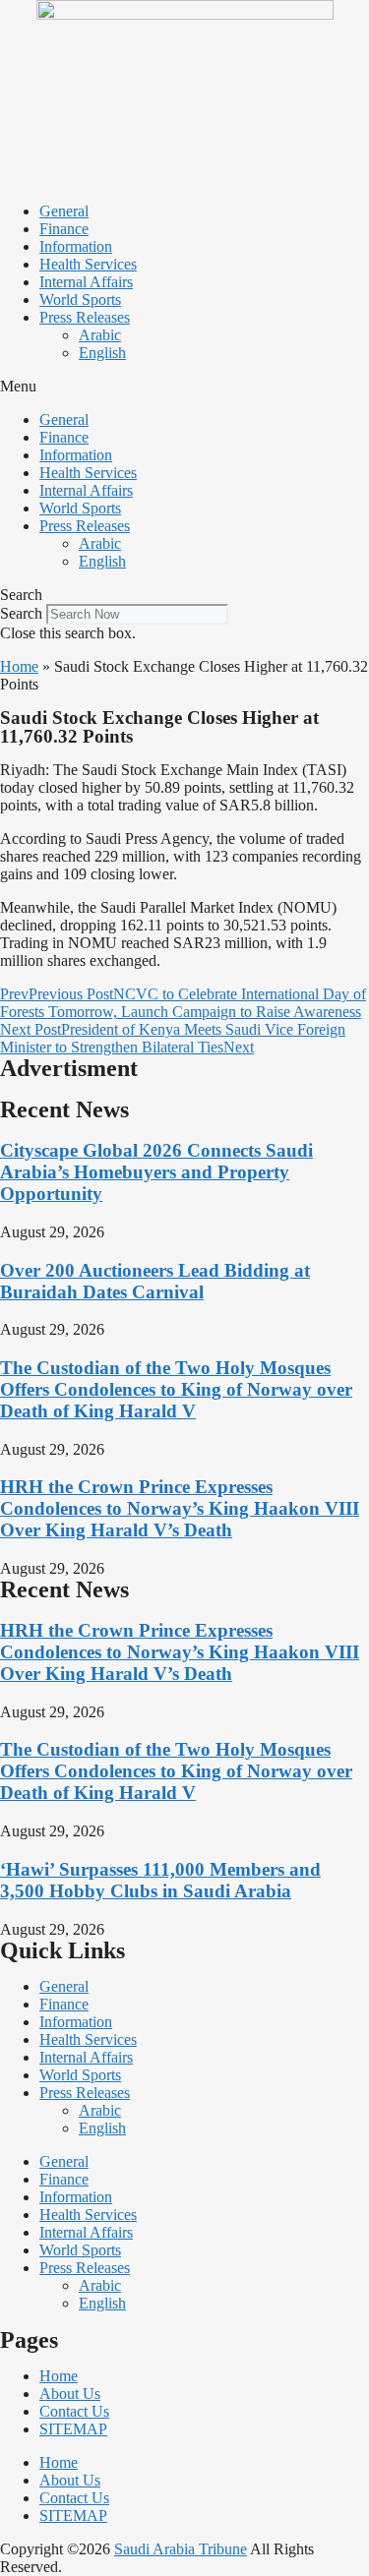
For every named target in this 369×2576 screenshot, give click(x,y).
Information (76, 246)
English (102, 353)
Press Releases (85, 317)
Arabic (100, 335)
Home (19, 666)
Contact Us (74, 2411)
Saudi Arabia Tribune (181, 2549)
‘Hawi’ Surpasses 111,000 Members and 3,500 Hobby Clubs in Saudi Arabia (160, 1880)
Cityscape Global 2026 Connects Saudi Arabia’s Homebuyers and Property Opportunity (156, 1172)
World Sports (80, 300)
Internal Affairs (86, 282)
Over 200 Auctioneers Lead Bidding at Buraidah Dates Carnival (155, 1281)
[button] (184, 387)
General (64, 211)
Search (21, 613)
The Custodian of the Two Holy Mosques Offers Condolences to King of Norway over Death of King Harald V (176, 1389)
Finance (64, 229)
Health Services (88, 264)
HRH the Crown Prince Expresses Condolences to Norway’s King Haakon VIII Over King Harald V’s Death (180, 1508)
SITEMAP (73, 2429)
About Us (70, 2394)
